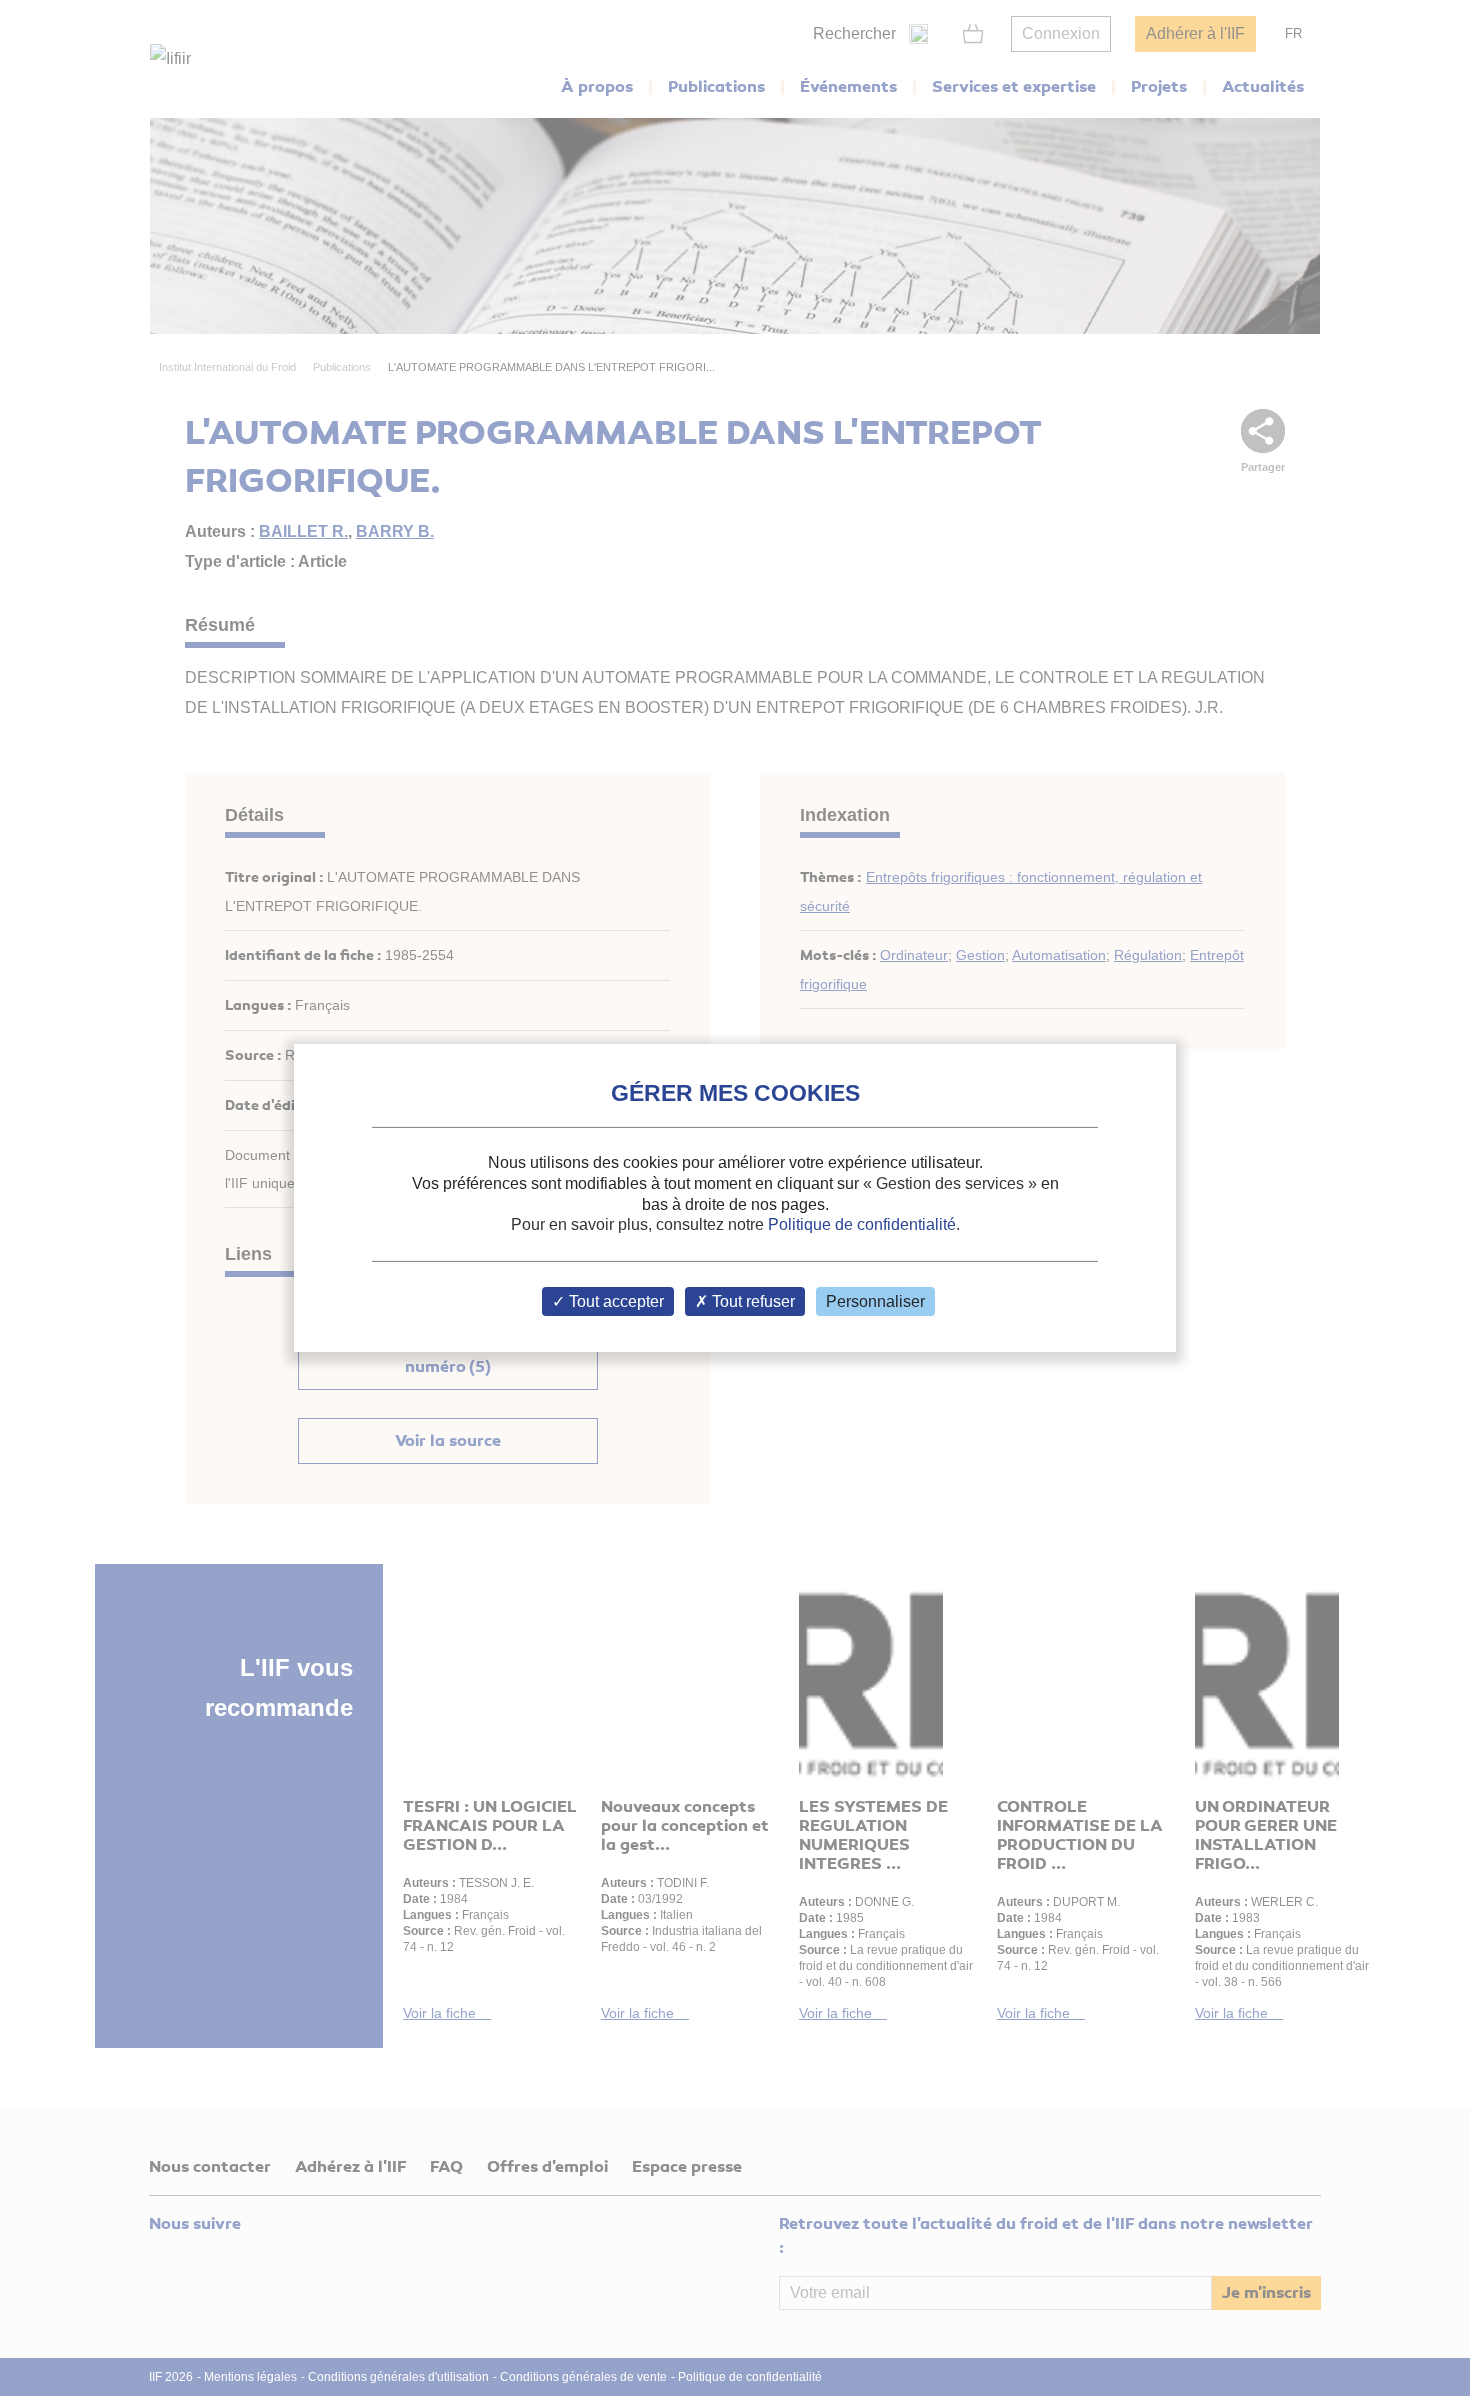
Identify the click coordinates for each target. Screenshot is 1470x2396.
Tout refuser (751, 1301)
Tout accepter (614, 1301)
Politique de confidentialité (862, 1224)
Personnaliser (875, 1301)
